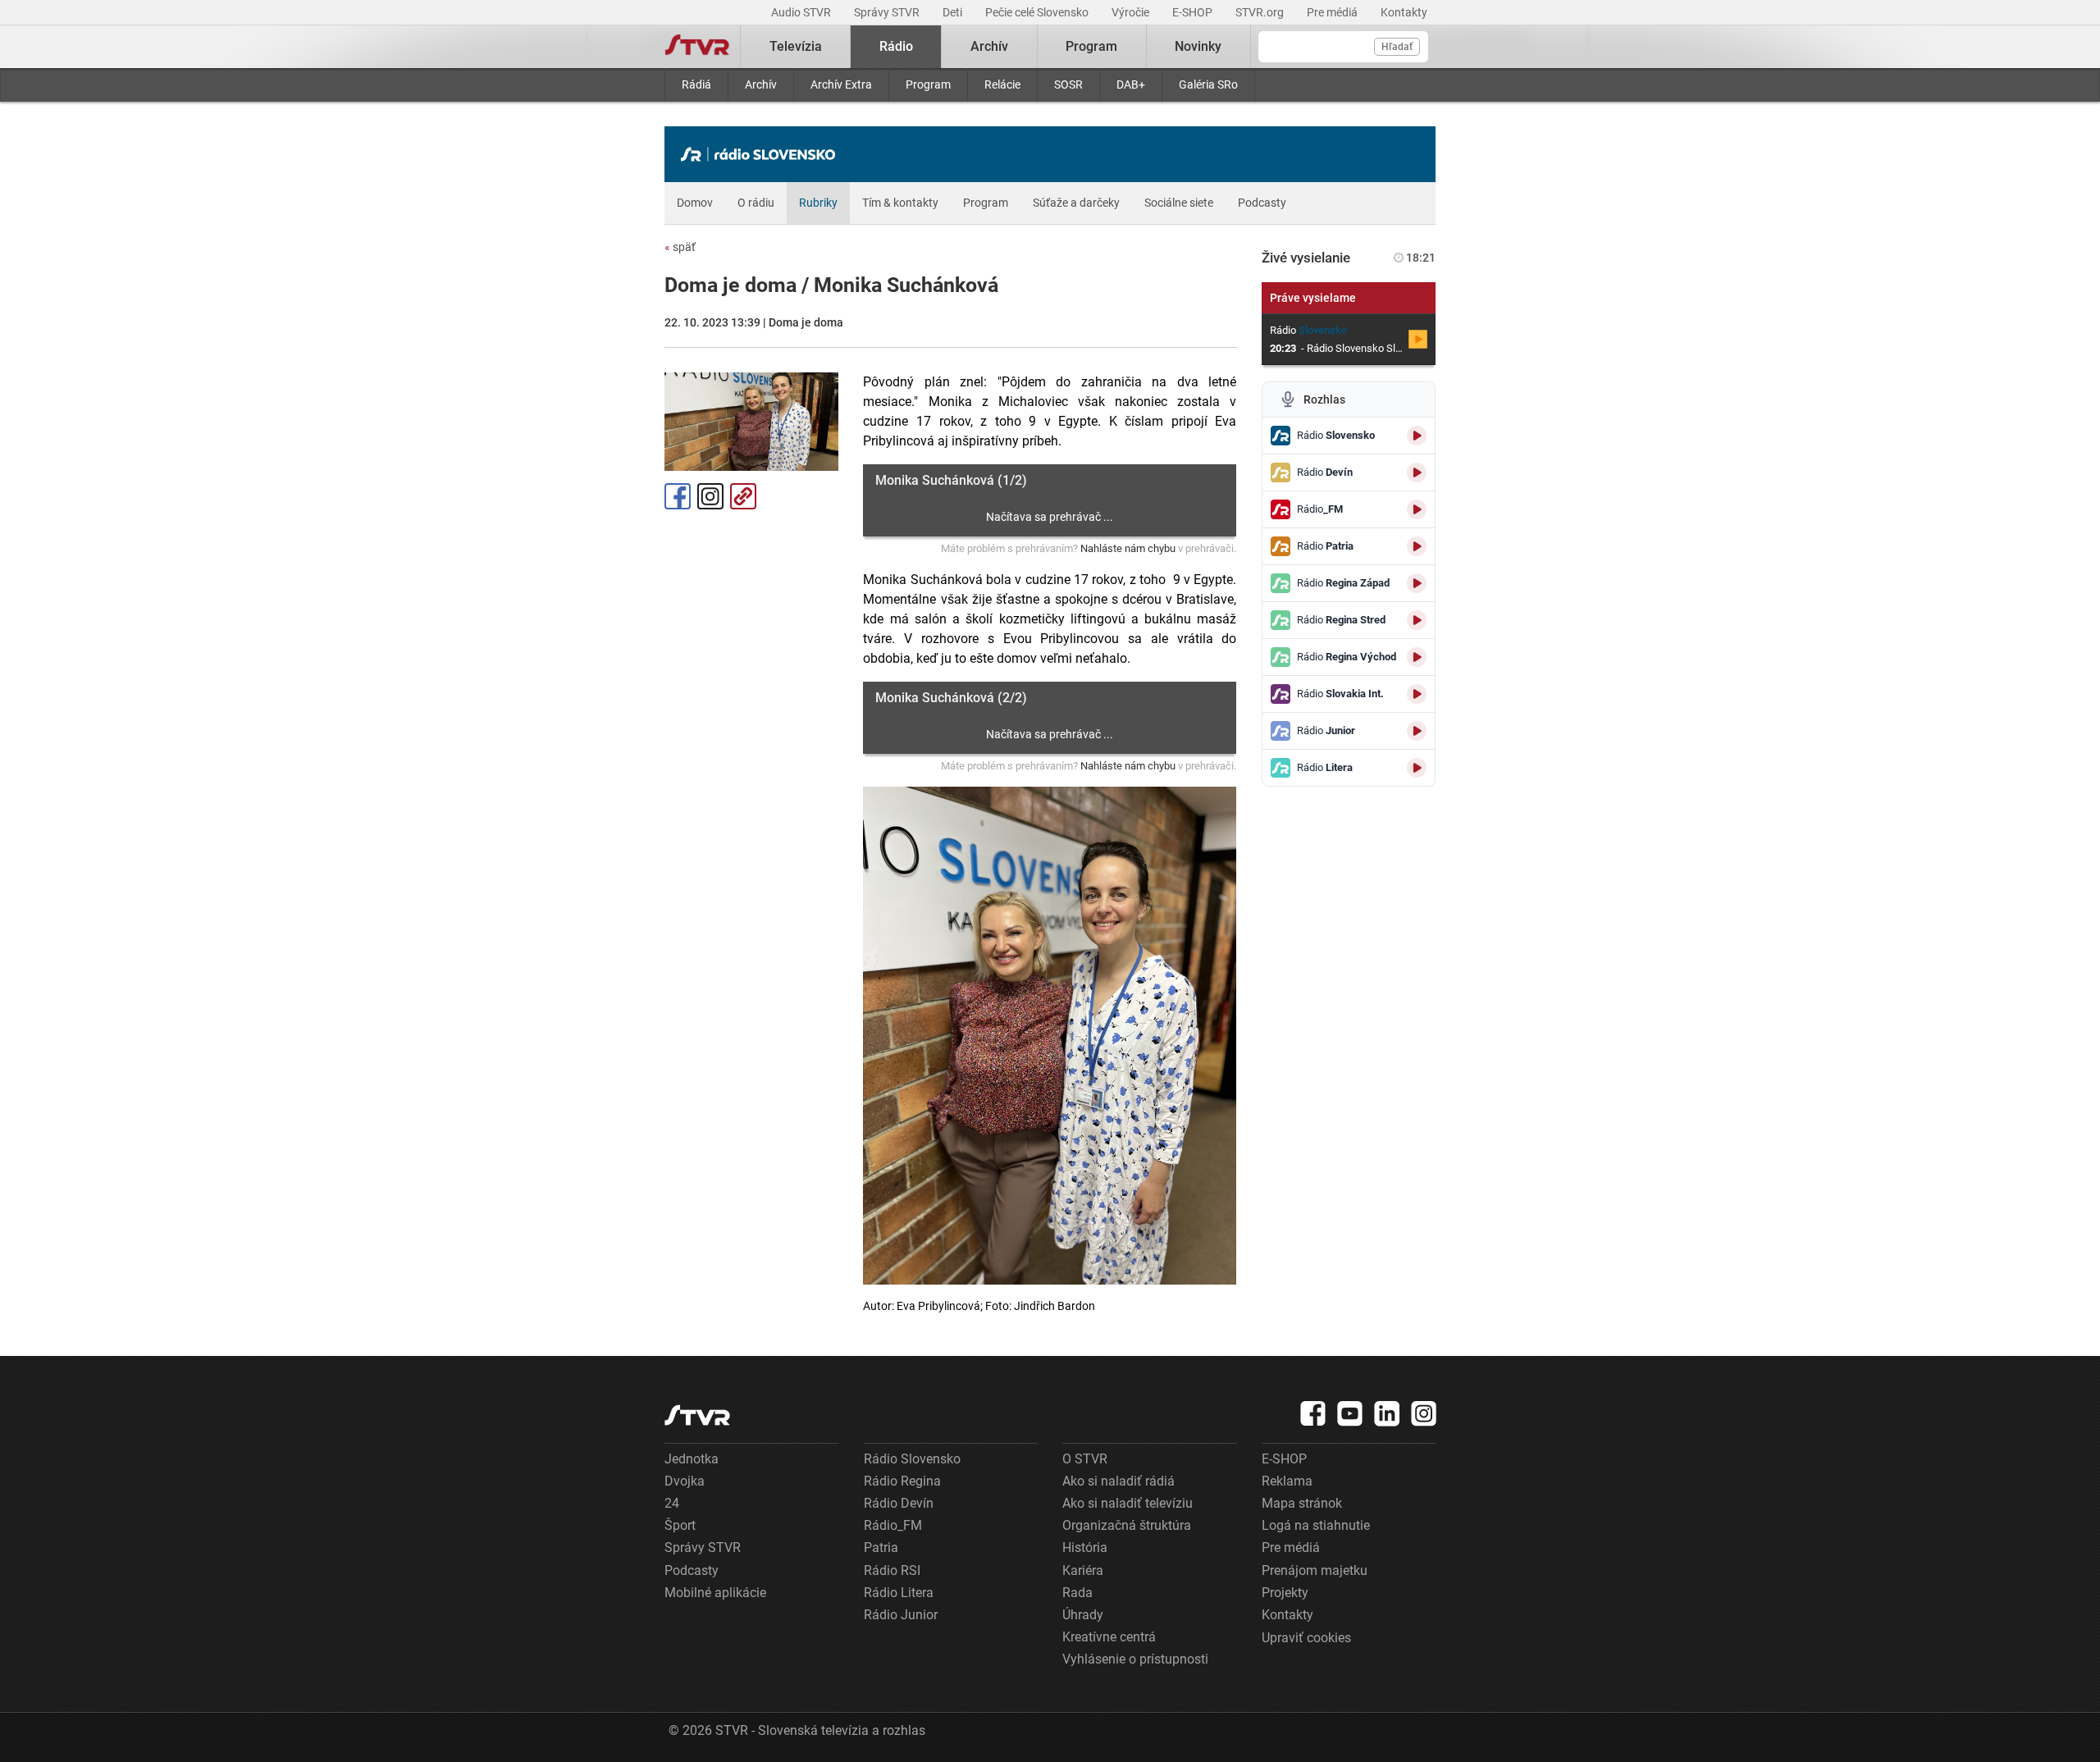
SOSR (1068, 84)
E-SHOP (1194, 12)
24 (672, 1503)
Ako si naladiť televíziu (1128, 1503)
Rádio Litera (899, 1593)
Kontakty (1404, 12)
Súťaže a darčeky (1076, 203)
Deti (954, 12)
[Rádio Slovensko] (762, 154)
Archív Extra (841, 84)
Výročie (1132, 12)
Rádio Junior (901, 1615)
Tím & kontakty (900, 203)
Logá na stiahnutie (1316, 1525)
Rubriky (818, 203)
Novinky (1198, 46)
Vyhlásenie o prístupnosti (1135, 1659)
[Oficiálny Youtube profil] (1350, 1413)
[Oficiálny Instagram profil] (1424, 1413)
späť (680, 247)
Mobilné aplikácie (715, 1593)
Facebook (678, 496)
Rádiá (696, 84)
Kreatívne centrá (1109, 1637)
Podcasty (1262, 203)
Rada (1077, 1593)
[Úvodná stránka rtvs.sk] (697, 47)
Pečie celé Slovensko (1038, 12)
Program (928, 84)
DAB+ (1131, 84)
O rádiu (756, 203)
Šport (680, 1525)
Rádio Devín (899, 1503)
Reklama (1287, 1481)
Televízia (796, 46)
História (1085, 1547)
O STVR (1085, 1459)
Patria (881, 1547)
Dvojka (685, 1481)
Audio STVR (802, 12)
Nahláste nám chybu (1128, 548)
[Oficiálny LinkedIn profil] (1387, 1413)
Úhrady (1083, 1615)
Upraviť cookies (1306, 1638)
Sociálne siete (1179, 203)
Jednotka (692, 1459)
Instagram (710, 496)
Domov (695, 203)
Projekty (1285, 1593)
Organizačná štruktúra (1127, 1525)
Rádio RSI (892, 1570)
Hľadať (1397, 47)
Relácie (1002, 84)
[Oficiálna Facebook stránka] (1313, 1413)
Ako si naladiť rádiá (1118, 1481)
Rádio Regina (902, 1481)
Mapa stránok (1302, 1503)
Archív (761, 84)
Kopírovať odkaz (743, 496)
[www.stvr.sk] (697, 1415)
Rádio (896, 46)
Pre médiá (1333, 12)
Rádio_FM (893, 1525)
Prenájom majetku (1315, 1570)
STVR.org (1261, 12)
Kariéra (1083, 1570)
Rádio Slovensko (912, 1459)
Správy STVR (888, 12)
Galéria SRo (1208, 84)
